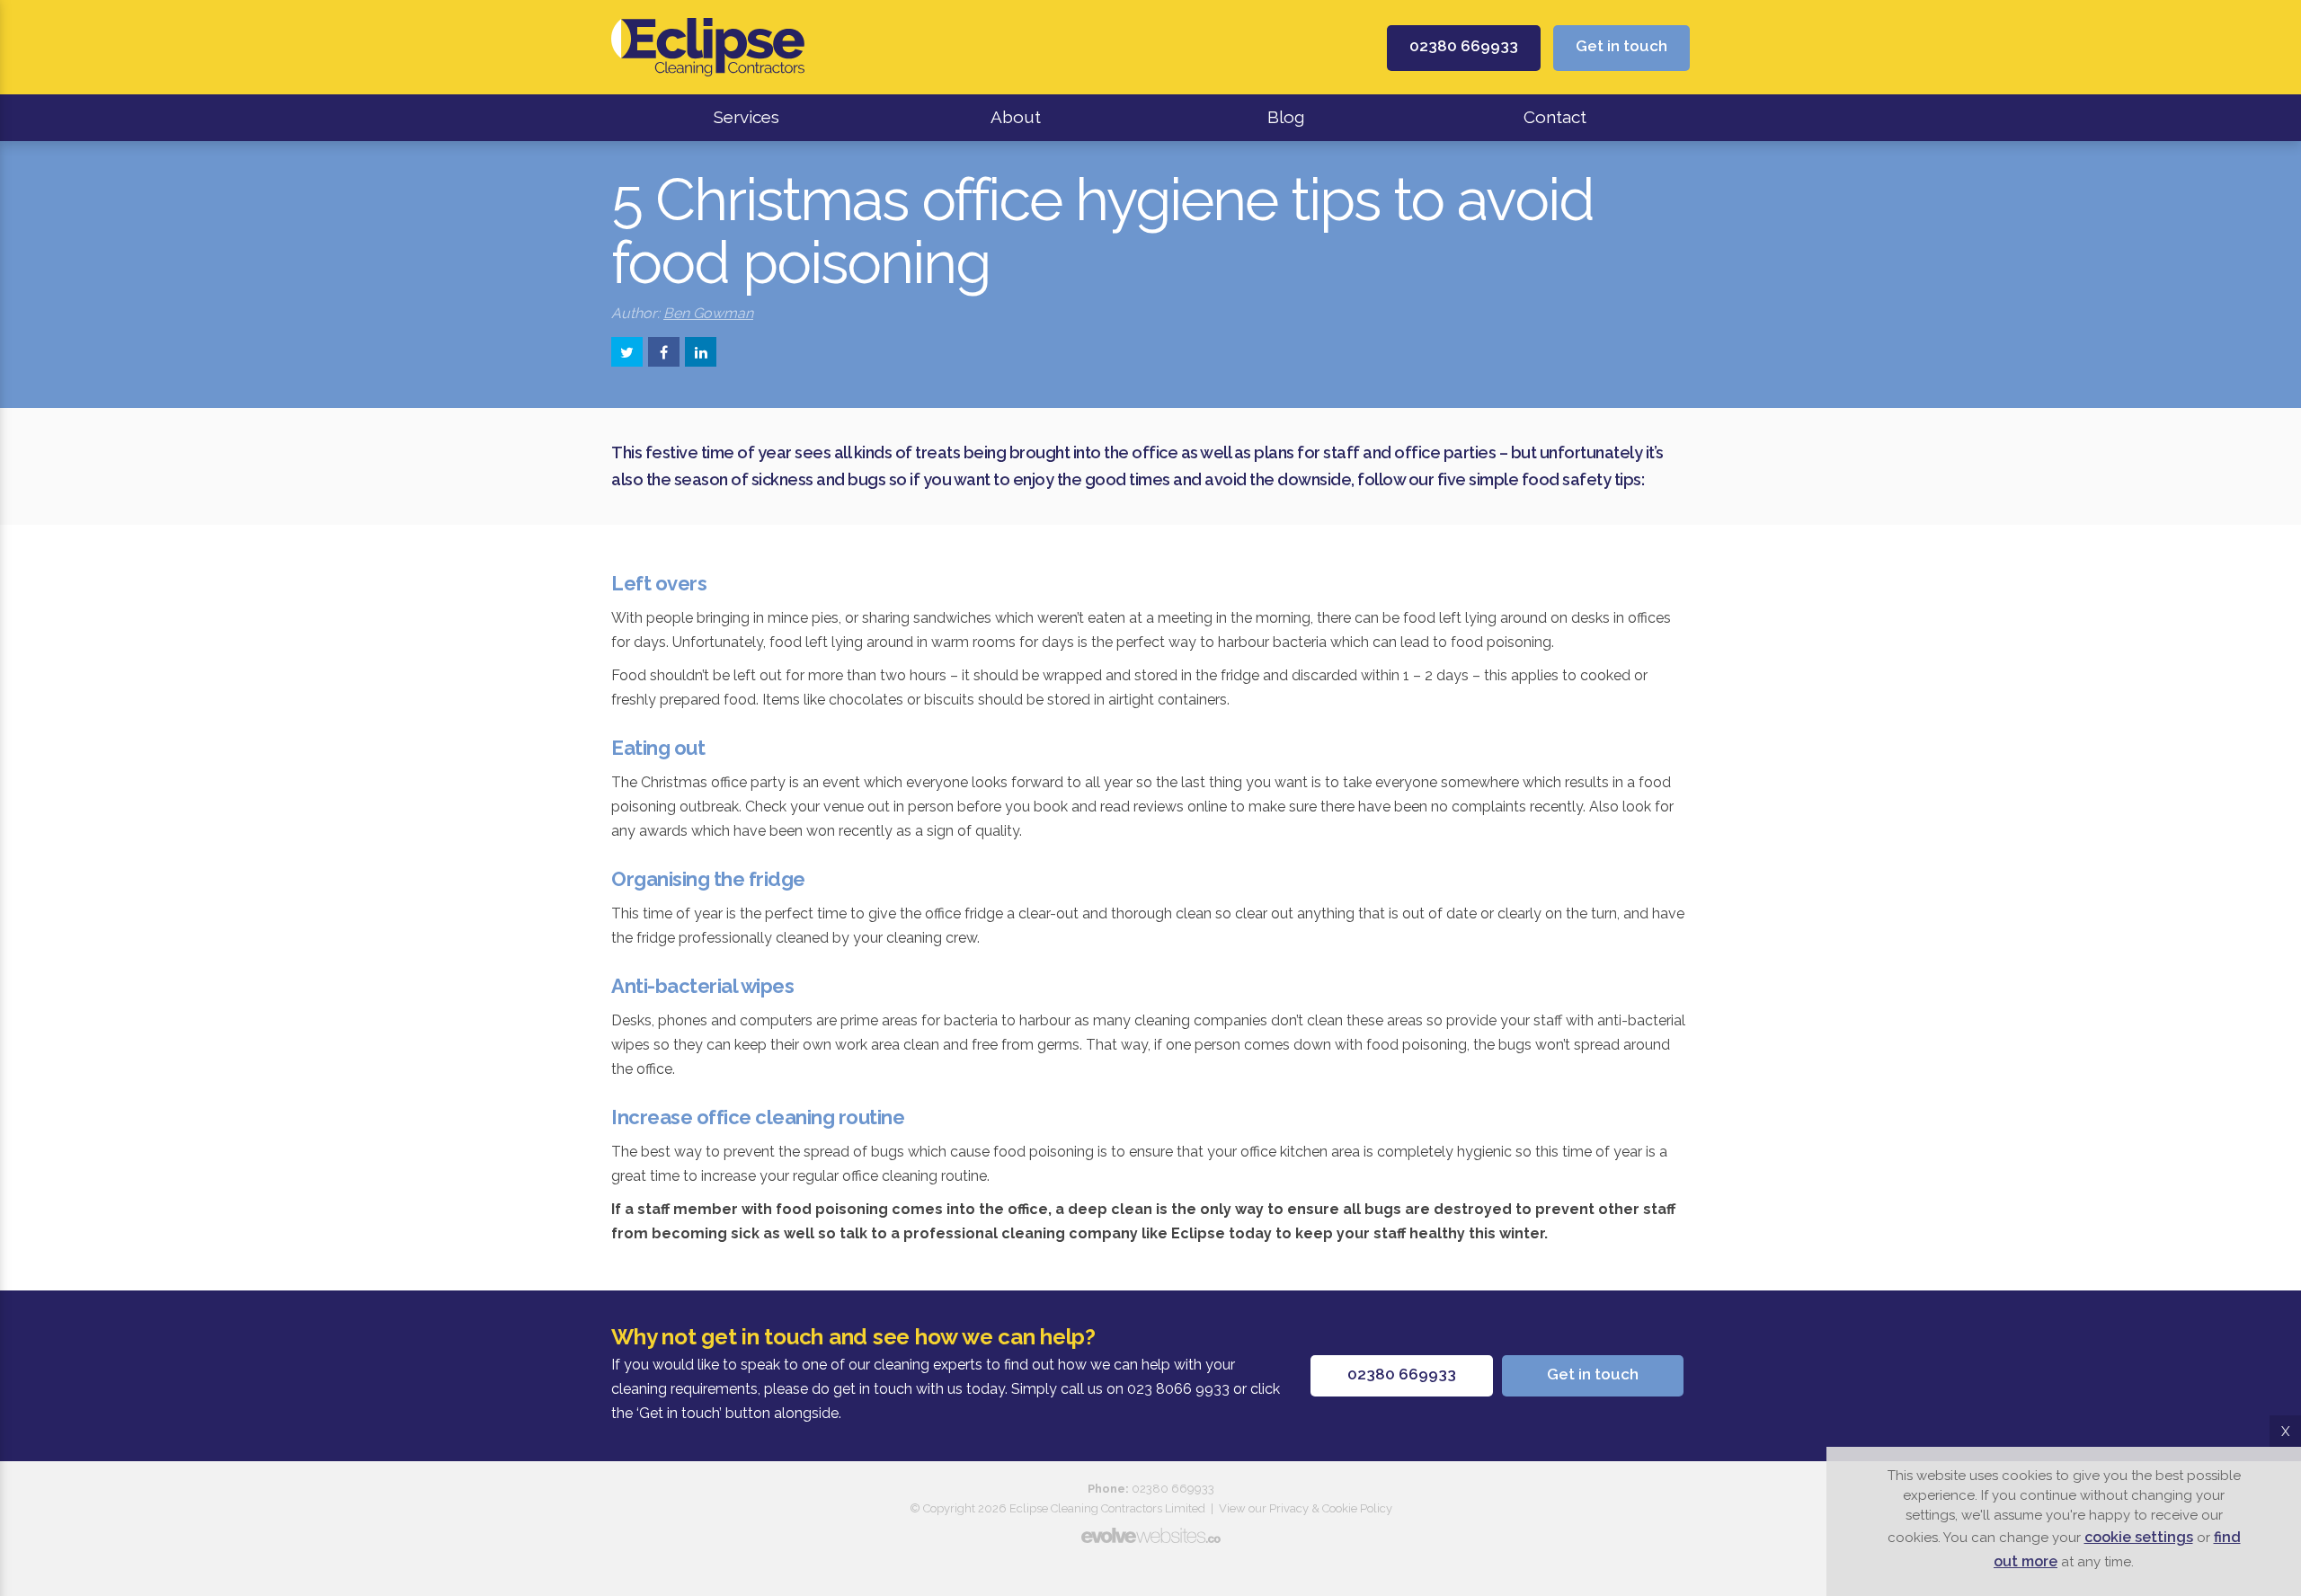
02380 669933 (1464, 46)
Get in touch (1621, 46)
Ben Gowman (708, 313)
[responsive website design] (1150, 1535)
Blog (1286, 117)
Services (746, 117)
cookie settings (2139, 1537)
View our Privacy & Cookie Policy (1306, 1508)
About (1016, 117)
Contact (1555, 117)
